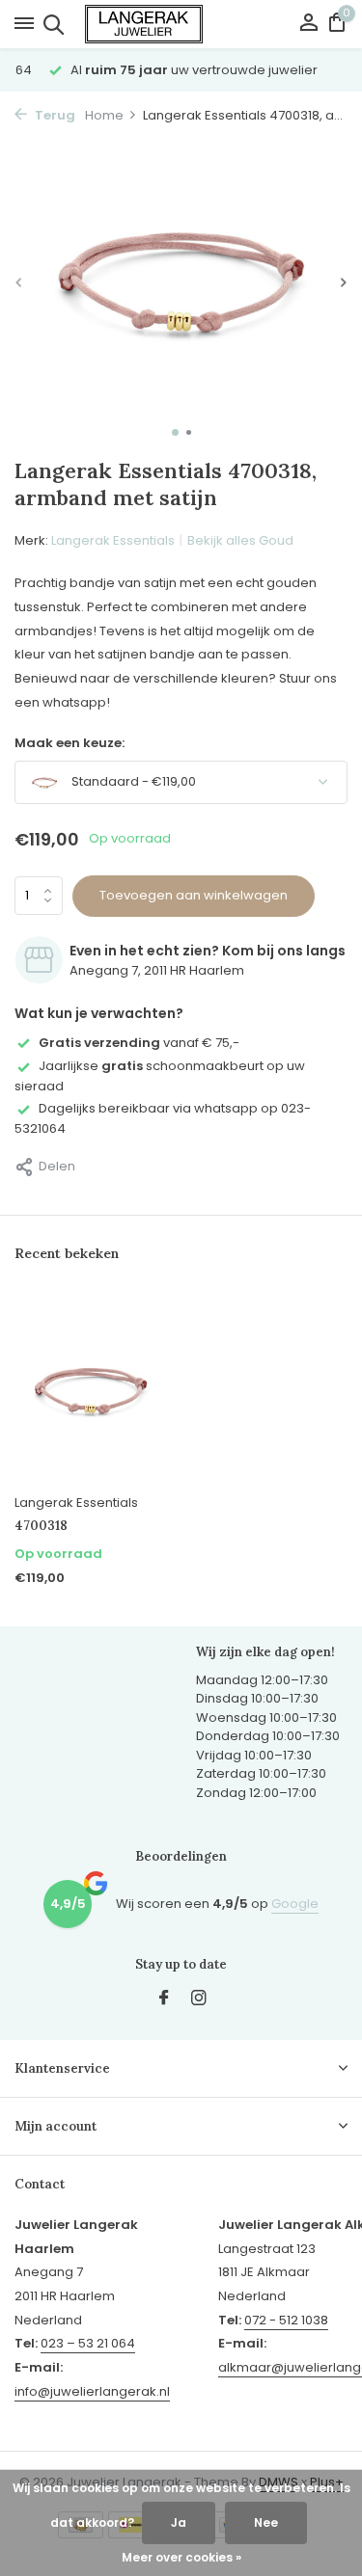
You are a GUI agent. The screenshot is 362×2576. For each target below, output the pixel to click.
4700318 (41, 1526)
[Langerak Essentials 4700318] (91, 1389)
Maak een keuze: (70, 743)
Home (104, 115)
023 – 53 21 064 (88, 2343)
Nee (266, 2522)
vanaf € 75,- (139, 1043)
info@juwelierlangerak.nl (92, 2391)
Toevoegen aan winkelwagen (194, 895)
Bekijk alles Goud (240, 540)
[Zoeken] (51, 24)
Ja (179, 2522)
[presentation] (19, 283)
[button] (175, 432)
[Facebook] (164, 1999)
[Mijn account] (308, 25)
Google (295, 1904)
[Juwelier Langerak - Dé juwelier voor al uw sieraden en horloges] (181, 24)
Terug (54, 115)
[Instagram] (199, 1999)
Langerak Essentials (113, 540)
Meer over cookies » (181, 2557)
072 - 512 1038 (286, 2320)
